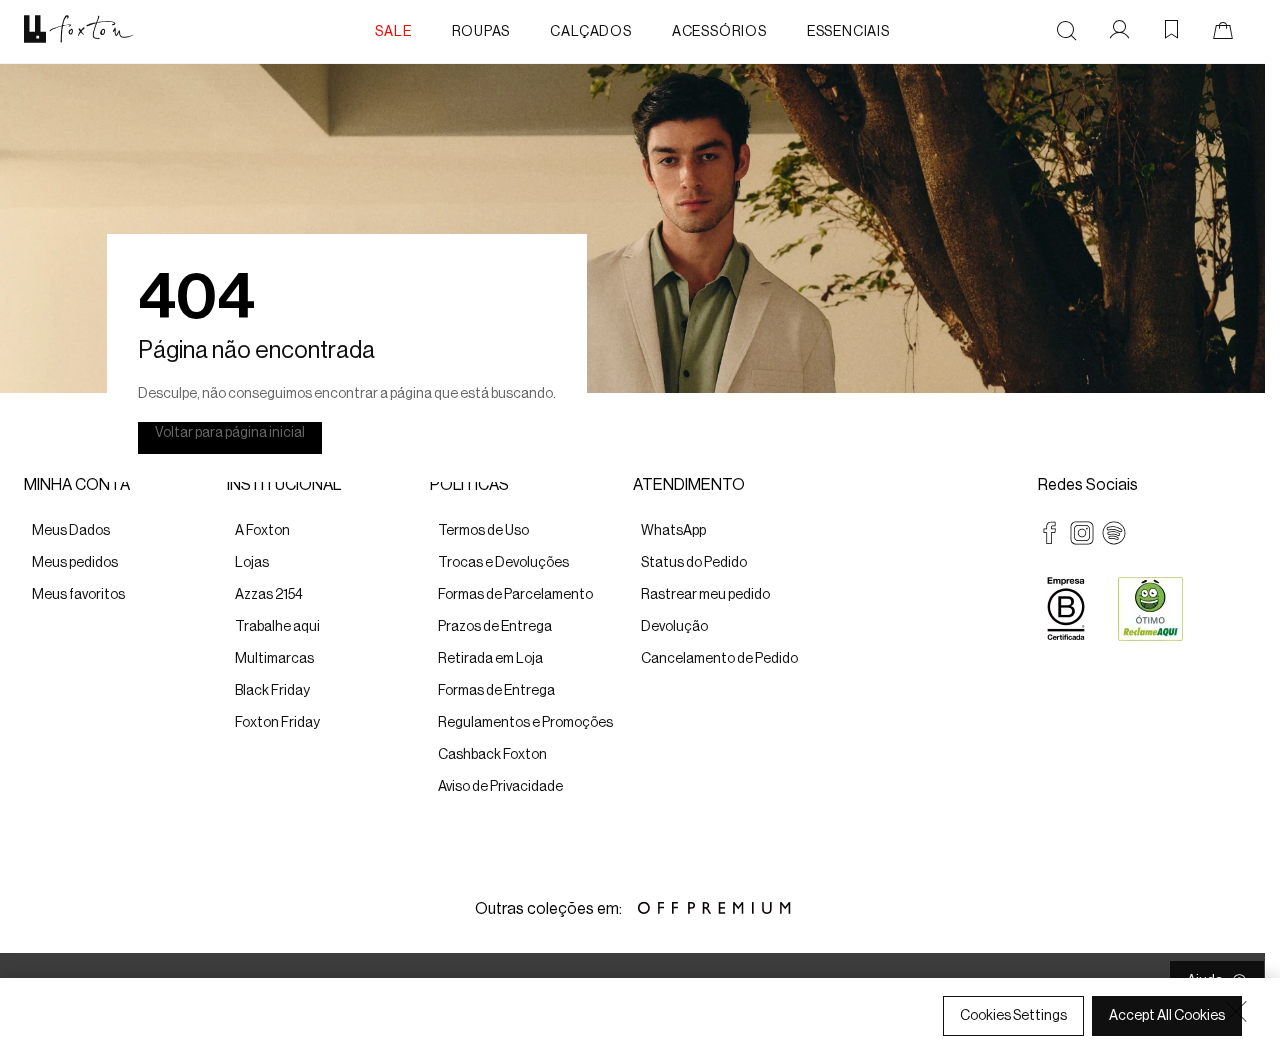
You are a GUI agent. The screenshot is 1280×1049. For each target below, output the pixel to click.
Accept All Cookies (1167, 1016)
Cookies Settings (1013, 1016)
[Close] (1236, 1011)
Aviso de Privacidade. (331, 1030)
